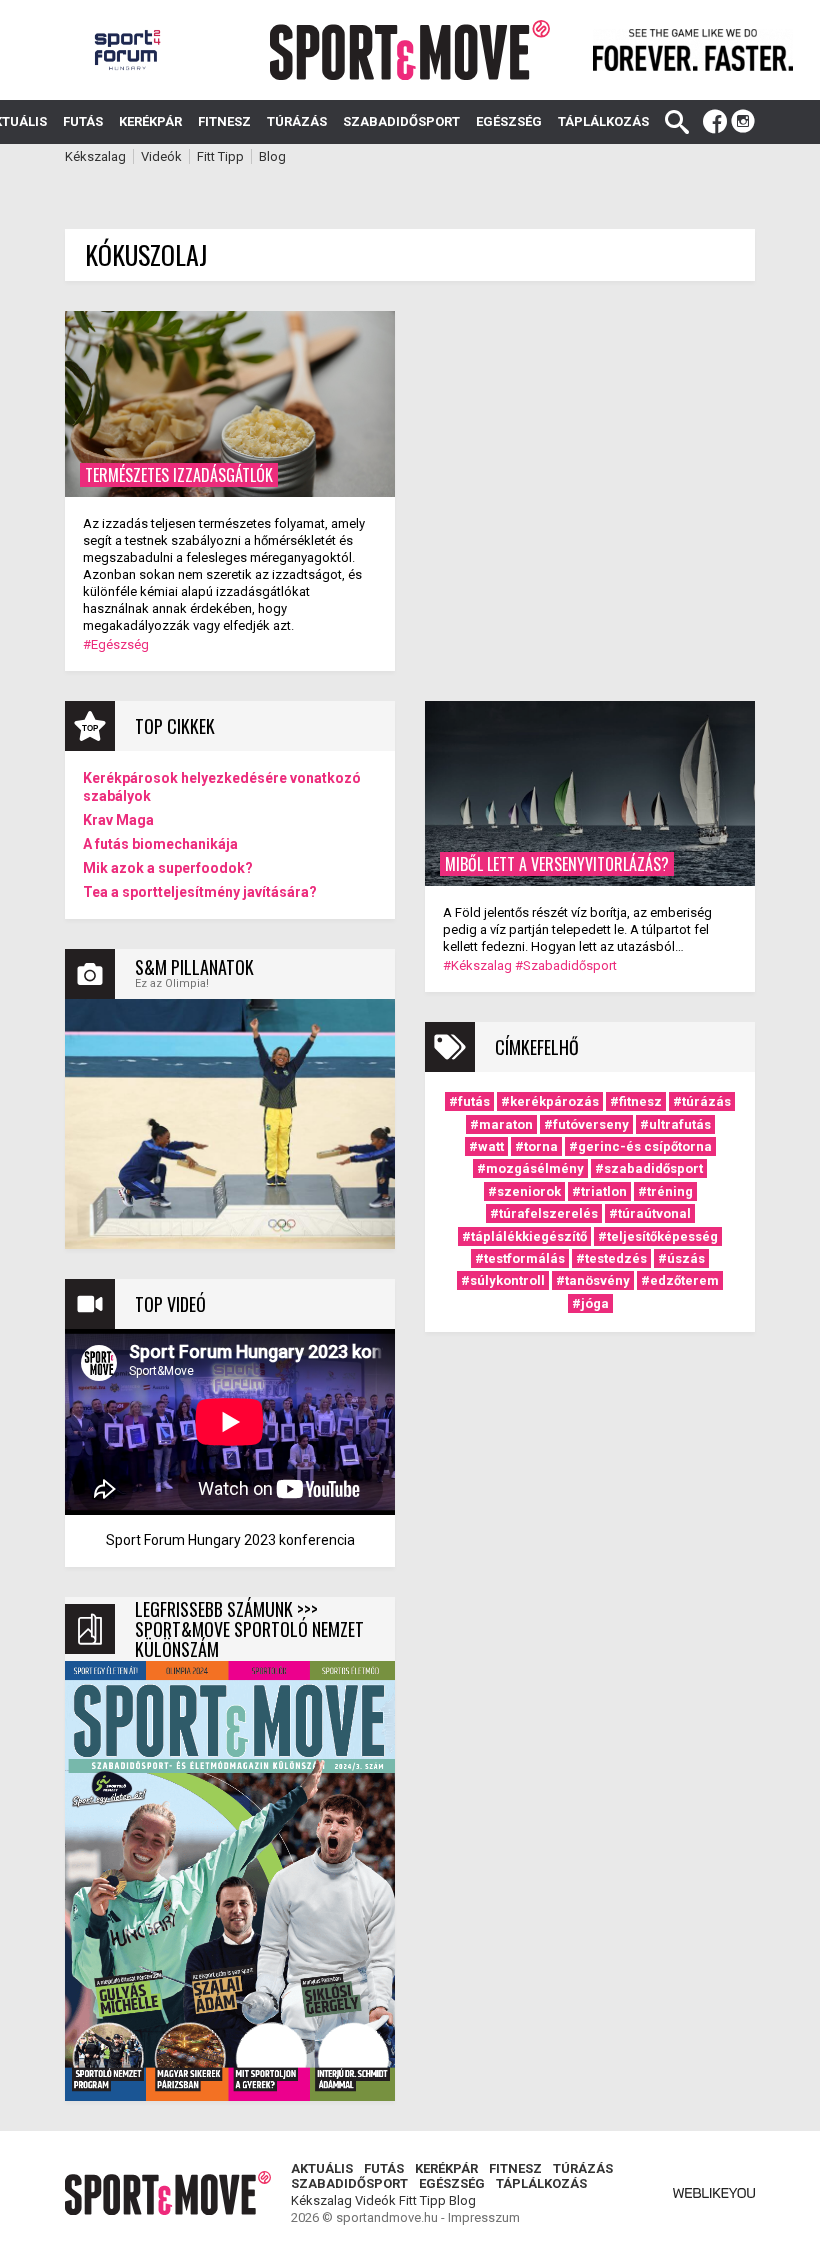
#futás (469, 1101)
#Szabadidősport (566, 965)
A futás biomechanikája (160, 844)
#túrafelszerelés (544, 1213)
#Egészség (116, 644)
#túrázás (702, 1101)
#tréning (665, 1191)
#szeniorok (524, 1191)
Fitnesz (224, 121)
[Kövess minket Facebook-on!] (715, 122)
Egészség (509, 121)
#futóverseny (586, 1124)
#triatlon (599, 1191)
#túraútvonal (650, 1213)
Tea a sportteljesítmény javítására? (200, 892)
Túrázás (297, 121)
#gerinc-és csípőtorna (640, 1146)
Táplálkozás (603, 121)
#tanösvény (593, 1280)
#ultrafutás (675, 1124)
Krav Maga (118, 820)
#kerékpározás (550, 1101)
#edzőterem (680, 1280)
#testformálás (520, 1258)
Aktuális (322, 2168)
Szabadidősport (401, 121)
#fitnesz (636, 1101)
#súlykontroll (503, 1280)
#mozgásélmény (530, 1168)
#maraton (501, 1124)
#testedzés (611, 1258)
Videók (161, 156)
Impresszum (484, 2217)
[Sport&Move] (410, 50)
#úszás (681, 1258)
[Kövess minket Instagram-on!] (743, 122)
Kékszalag (95, 156)
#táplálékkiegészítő (524, 1236)
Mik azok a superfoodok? (168, 868)
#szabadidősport (649, 1168)
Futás (83, 121)
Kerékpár (150, 121)
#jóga (590, 1303)
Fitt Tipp (220, 156)
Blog (272, 156)
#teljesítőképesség (658, 1236)
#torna (536, 1146)
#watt (486, 1146)
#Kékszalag (477, 965)
